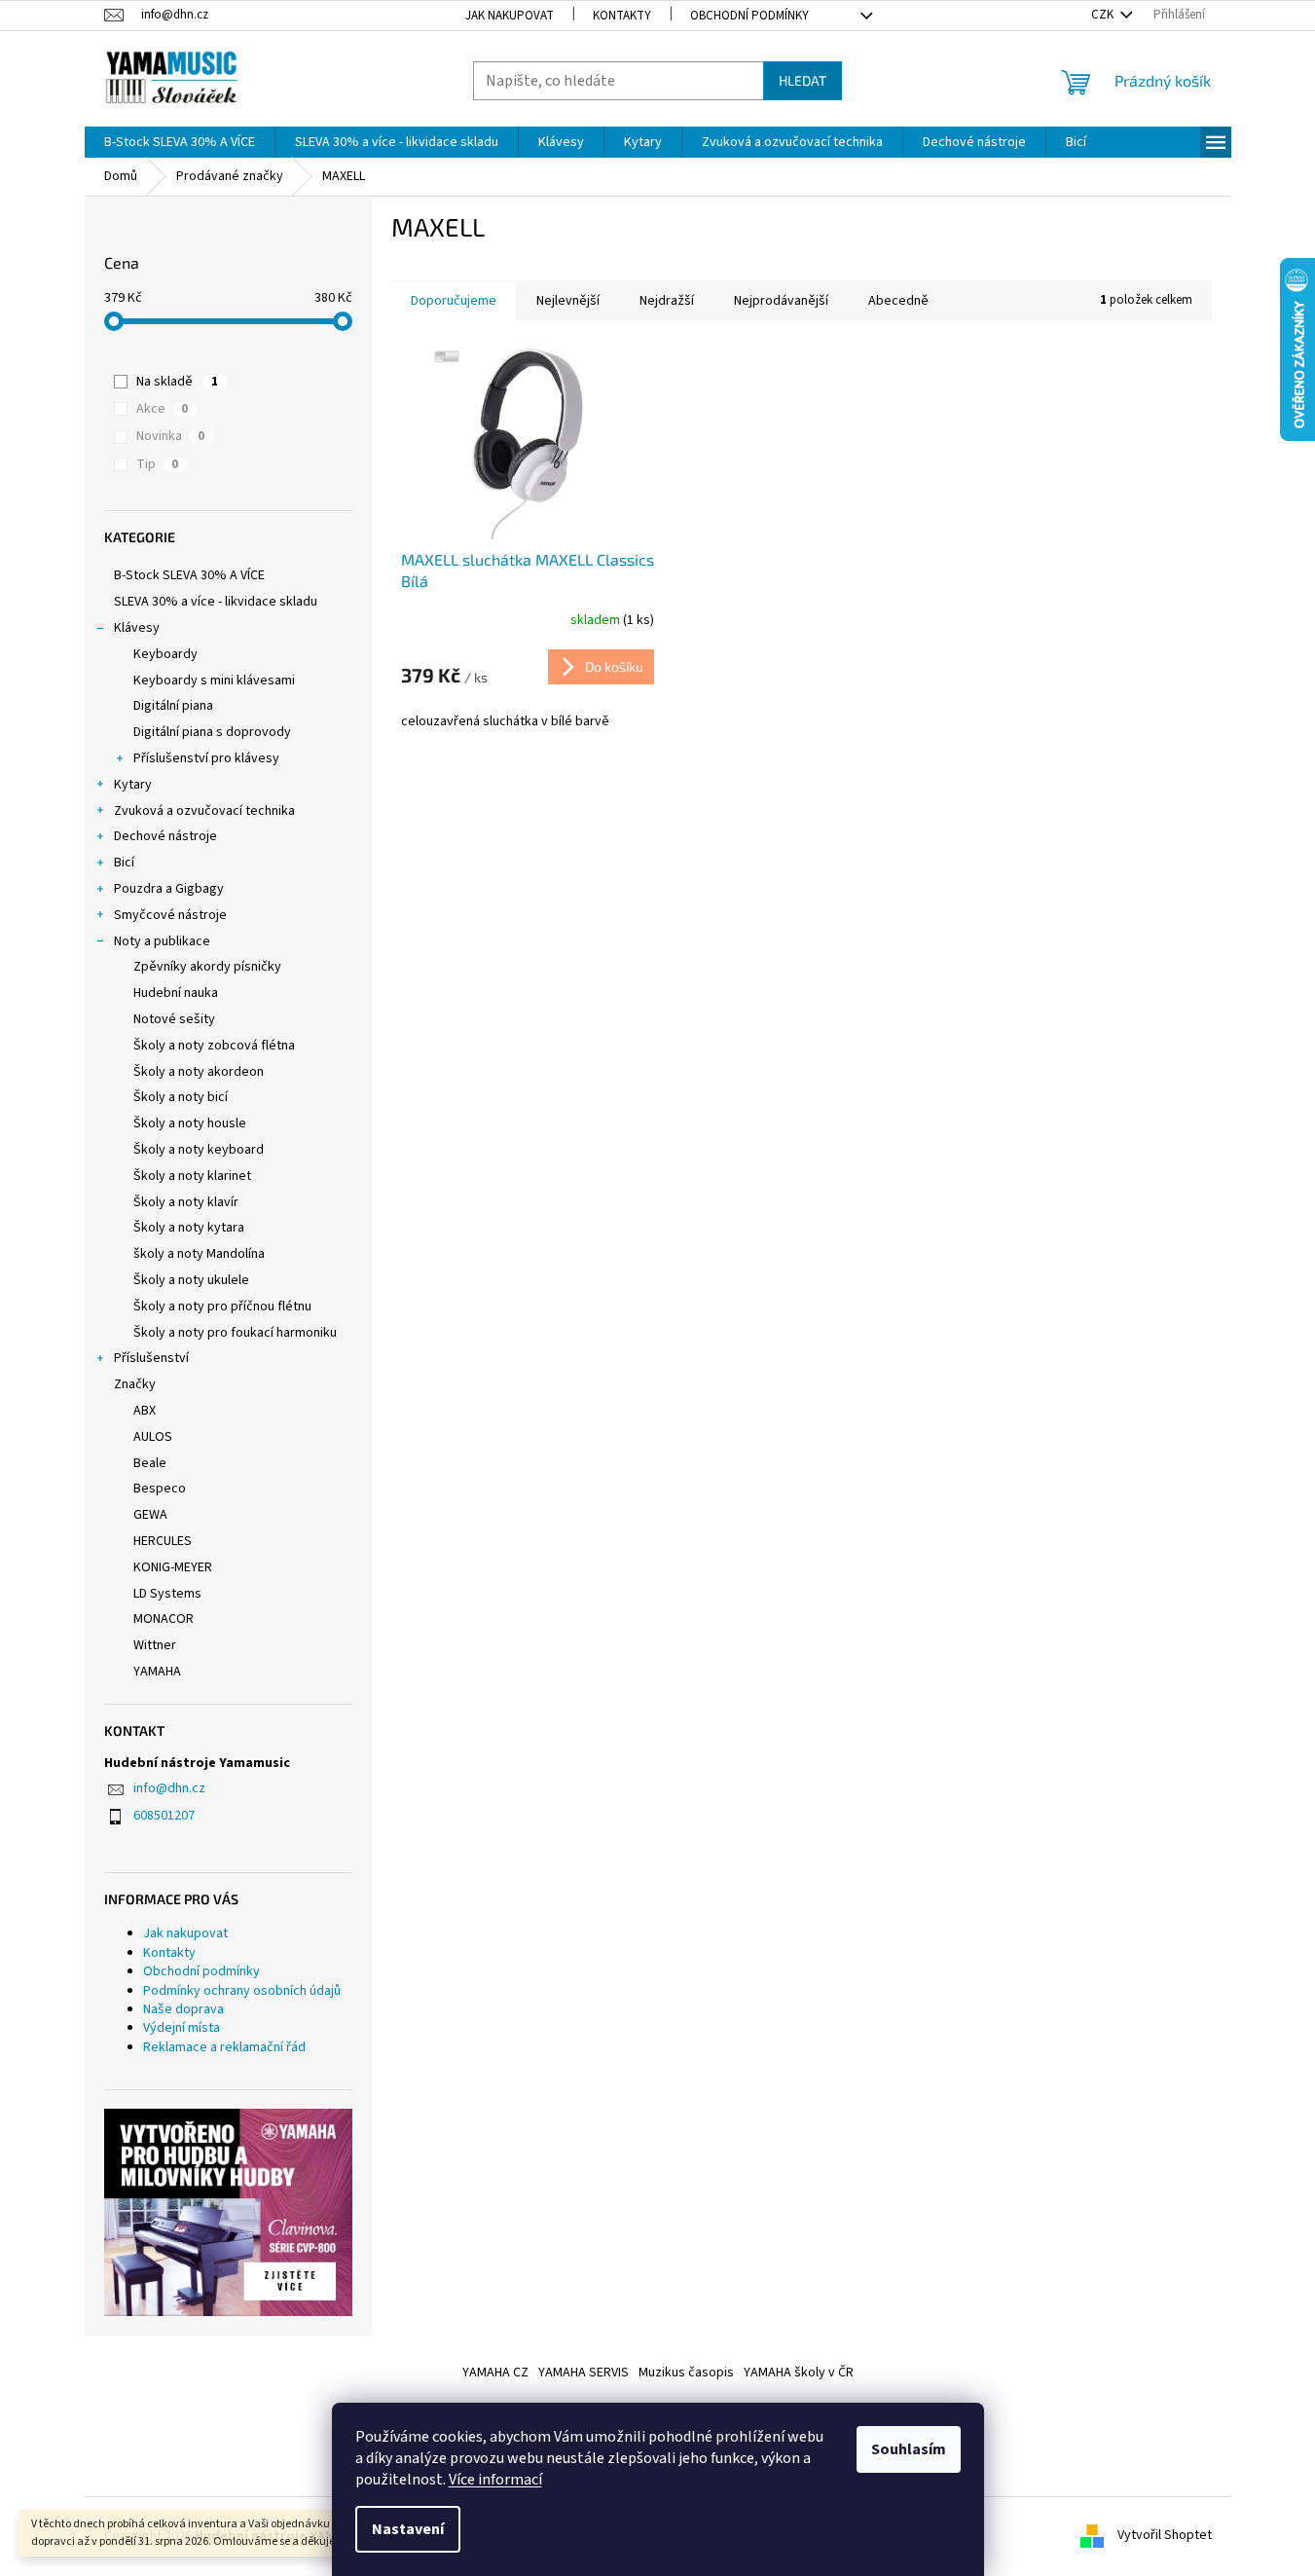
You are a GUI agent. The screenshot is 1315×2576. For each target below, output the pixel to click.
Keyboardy (165, 654)
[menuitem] (180, 142)
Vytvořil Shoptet (1165, 2536)
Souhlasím (909, 2449)
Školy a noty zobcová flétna (214, 1046)
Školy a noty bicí (181, 1097)
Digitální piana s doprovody (212, 732)
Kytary (133, 785)
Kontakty (622, 16)
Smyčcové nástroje (170, 915)
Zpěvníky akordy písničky (207, 967)
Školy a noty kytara (189, 1228)
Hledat (803, 80)
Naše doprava (183, 2009)
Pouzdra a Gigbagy (169, 889)
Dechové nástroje (165, 836)
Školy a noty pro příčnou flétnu (222, 1306)
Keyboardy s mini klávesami (214, 681)
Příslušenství (151, 1358)
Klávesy (137, 628)
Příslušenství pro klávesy (206, 758)
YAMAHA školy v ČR (799, 2373)
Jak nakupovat (510, 16)
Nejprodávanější (781, 301)
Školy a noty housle (190, 1123)
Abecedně (898, 301)
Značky (135, 1384)
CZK (1104, 15)
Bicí (124, 863)
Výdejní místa (182, 2028)
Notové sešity (174, 1019)
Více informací (495, 2480)
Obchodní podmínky (749, 16)
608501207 (164, 1816)
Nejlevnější (568, 301)
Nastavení (408, 2529)
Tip (157, 464)
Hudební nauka (176, 993)
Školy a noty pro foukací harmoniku (235, 1333)
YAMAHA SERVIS (584, 2373)
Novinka (170, 436)
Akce (162, 409)
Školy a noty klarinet (192, 1176)
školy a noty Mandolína (199, 1254)
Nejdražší (667, 301)
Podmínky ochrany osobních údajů (242, 1991)
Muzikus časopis (686, 2373)
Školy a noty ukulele (191, 1280)
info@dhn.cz (169, 1788)
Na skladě (177, 382)
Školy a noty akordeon (199, 1072)
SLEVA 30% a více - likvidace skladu (216, 602)
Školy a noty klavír (186, 1202)
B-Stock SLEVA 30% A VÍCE (189, 575)
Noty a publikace (162, 941)
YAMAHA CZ (495, 2373)
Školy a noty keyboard (199, 1150)
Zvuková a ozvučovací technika (204, 811)
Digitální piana (173, 706)
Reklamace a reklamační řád (224, 2047)
